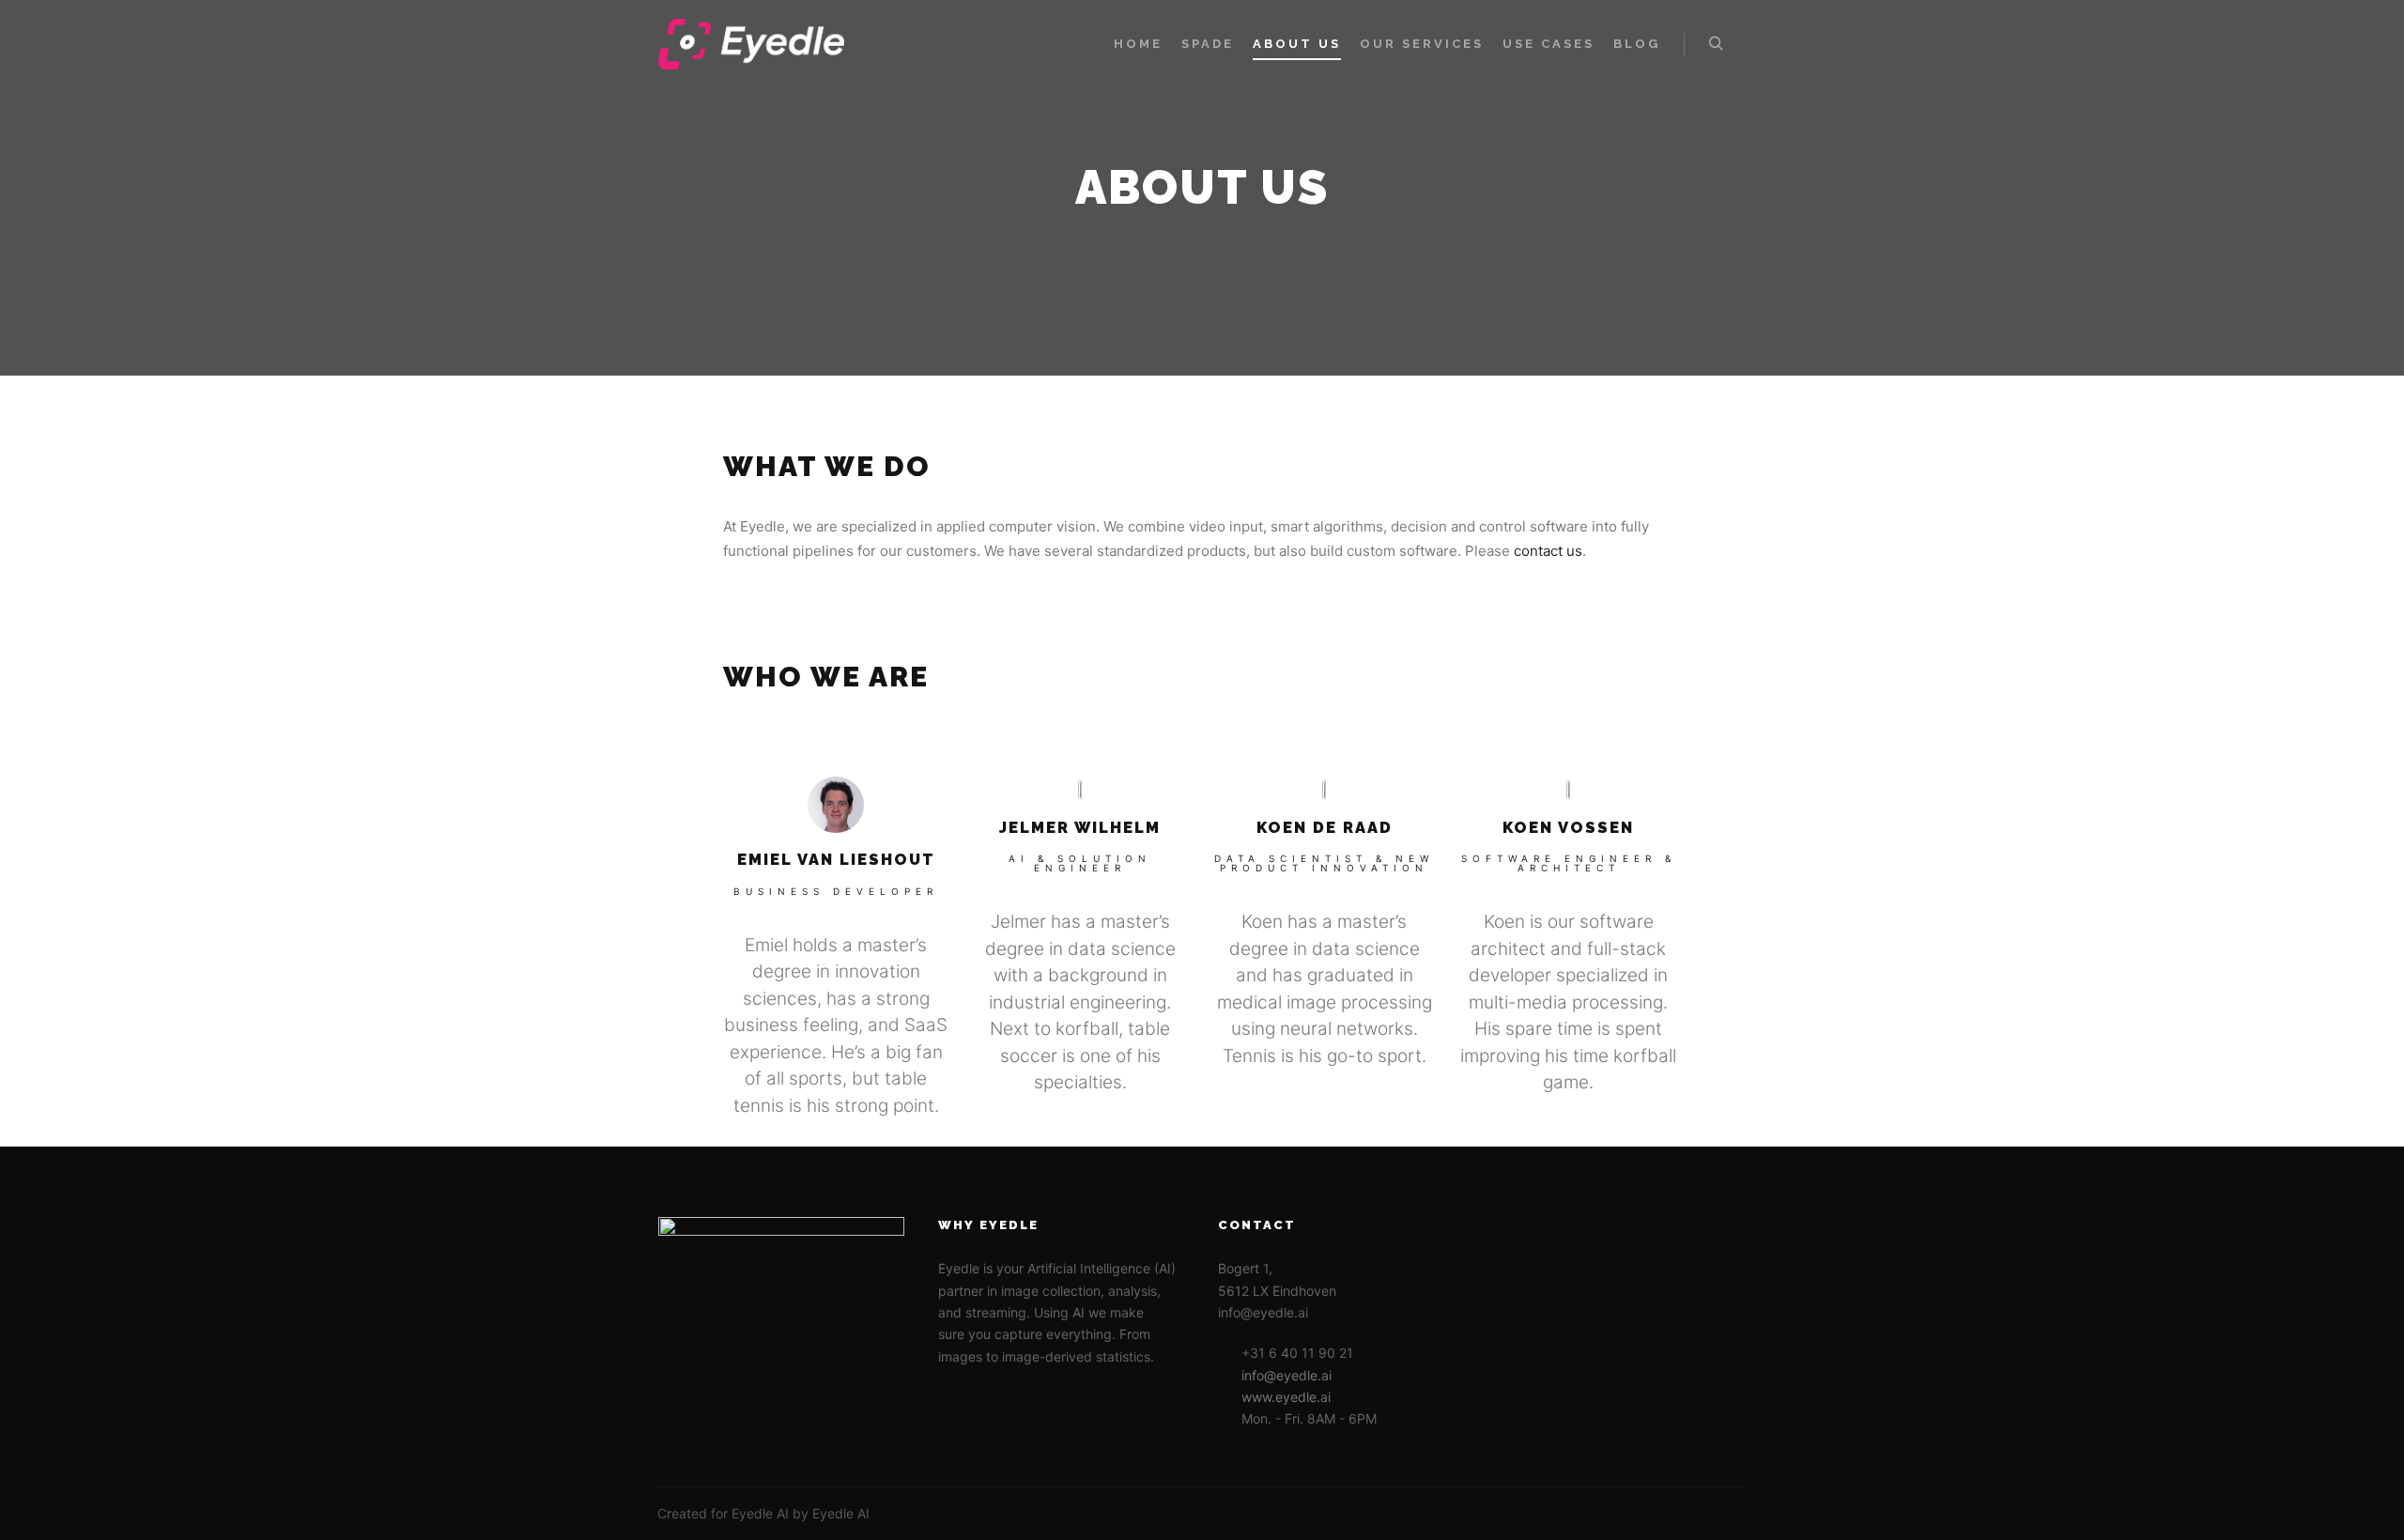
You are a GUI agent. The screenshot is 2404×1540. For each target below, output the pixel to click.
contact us (1548, 551)
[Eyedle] (751, 44)
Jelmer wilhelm (1080, 827)
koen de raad (1325, 827)
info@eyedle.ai (1287, 1375)
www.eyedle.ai (1286, 1397)
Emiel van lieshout (836, 859)
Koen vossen (1568, 827)
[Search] (1716, 44)
